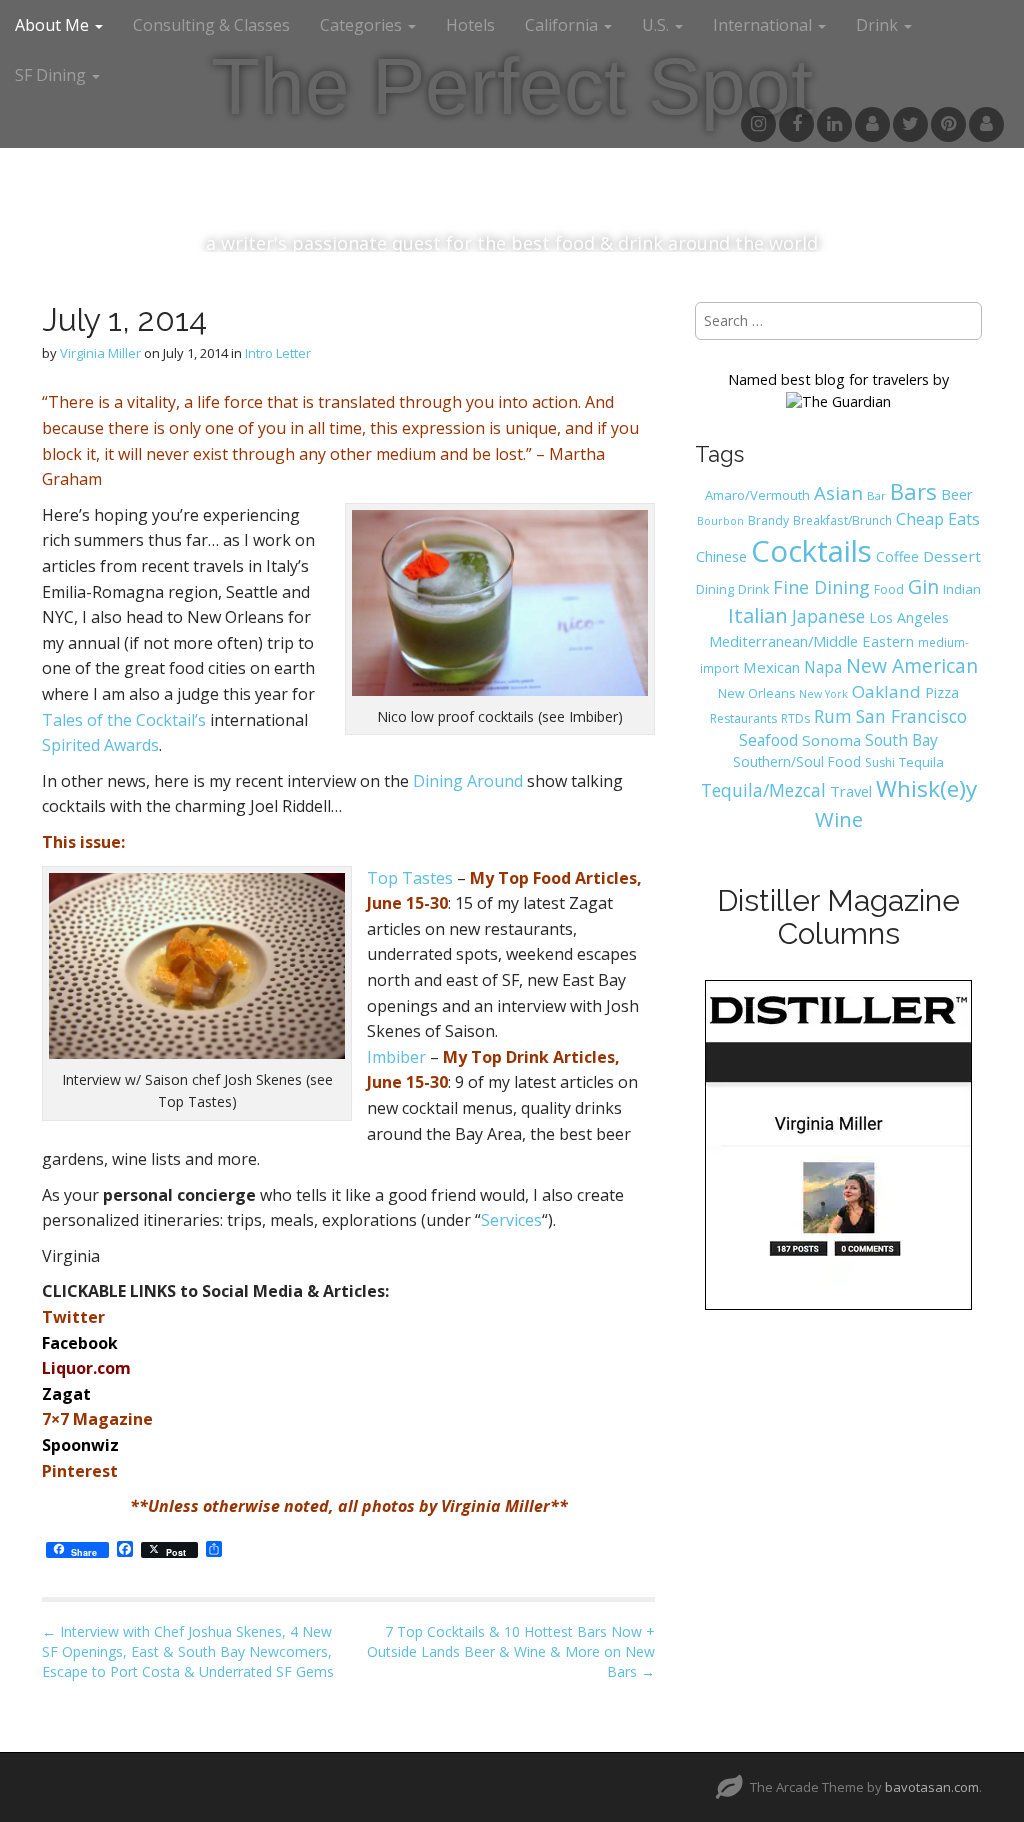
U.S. (657, 25)
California (563, 25)
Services (511, 1220)
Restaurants (743, 718)
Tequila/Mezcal (763, 790)
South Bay (901, 740)
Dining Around (468, 781)
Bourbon (720, 521)
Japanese (828, 616)
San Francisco (911, 716)
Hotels (470, 25)
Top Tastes (410, 878)
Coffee (897, 556)
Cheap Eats (938, 519)
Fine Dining (821, 587)
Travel (851, 791)
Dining (715, 589)
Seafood (768, 740)
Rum (833, 716)
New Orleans (756, 693)
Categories (363, 25)
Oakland (886, 691)
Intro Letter (278, 353)
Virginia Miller (100, 353)
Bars (913, 491)
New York (823, 694)
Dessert (952, 556)
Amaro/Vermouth (757, 495)
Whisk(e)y (926, 788)
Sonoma (831, 740)
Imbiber (396, 1057)
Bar (876, 495)
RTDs (795, 718)
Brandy (768, 520)
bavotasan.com (932, 1787)
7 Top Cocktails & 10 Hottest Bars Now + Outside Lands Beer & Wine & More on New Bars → (511, 1651)
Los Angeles (909, 617)
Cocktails (811, 551)
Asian (838, 492)
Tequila (921, 762)
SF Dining (52, 75)
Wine (839, 819)
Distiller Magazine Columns (838, 917)
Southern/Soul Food (797, 761)
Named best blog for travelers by (838, 379)
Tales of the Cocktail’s (124, 720)
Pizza (942, 692)
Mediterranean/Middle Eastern (811, 641)
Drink (753, 589)
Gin (923, 586)
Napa (823, 667)
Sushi (880, 762)
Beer (957, 494)
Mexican (771, 667)
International (764, 25)
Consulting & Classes (211, 25)
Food (889, 589)
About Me (54, 25)
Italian (758, 615)
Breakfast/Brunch (842, 520)
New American (912, 665)
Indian (962, 589)
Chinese (721, 556)
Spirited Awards (100, 745)
